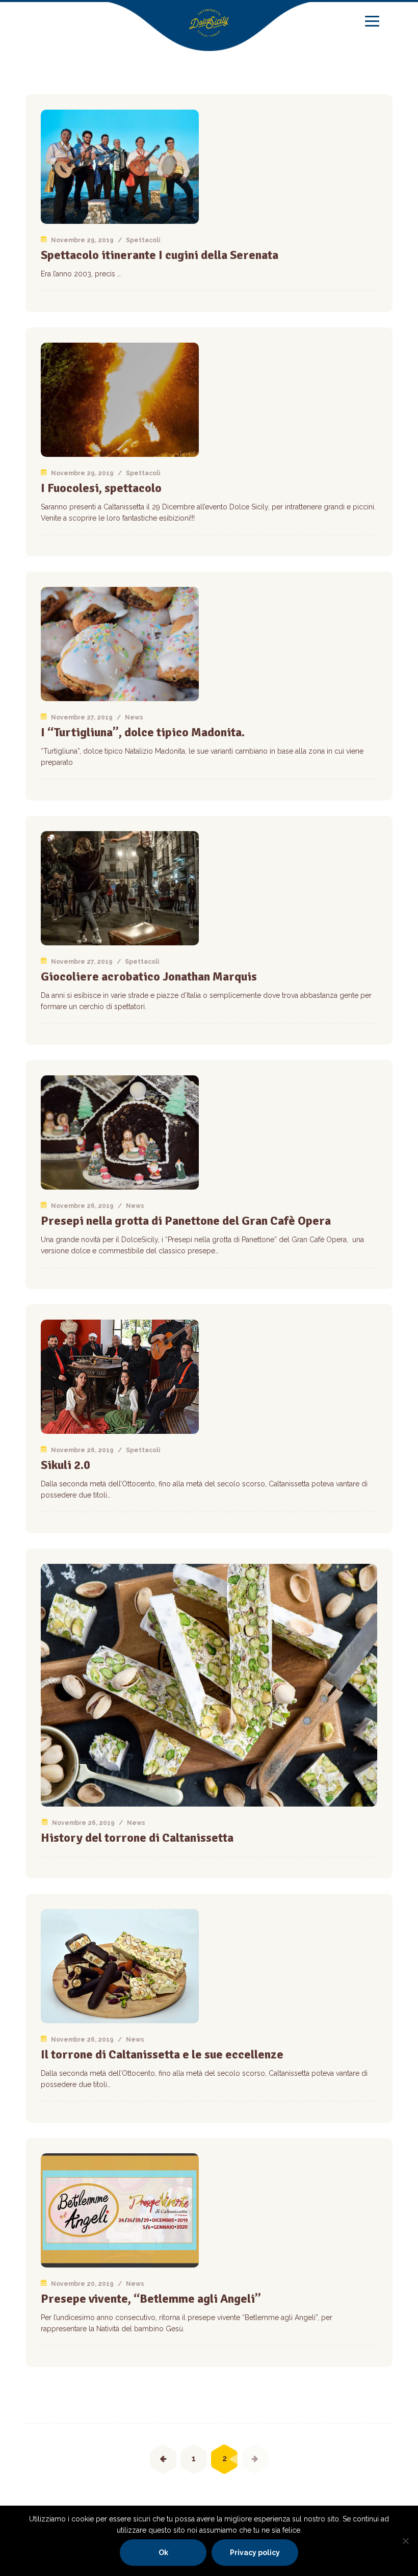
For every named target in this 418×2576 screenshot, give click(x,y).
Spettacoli (143, 240)
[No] (405, 2541)
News (134, 717)
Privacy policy (255, 2553)
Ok (163, 2553)
